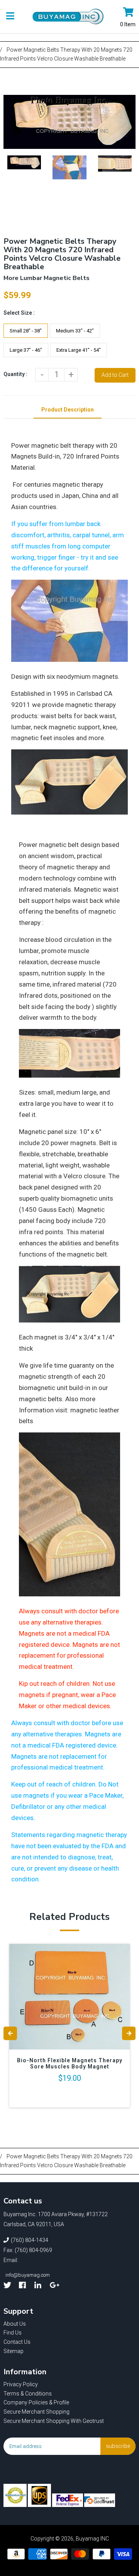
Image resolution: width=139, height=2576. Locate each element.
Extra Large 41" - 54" (79, 350)
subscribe (118, 2446)
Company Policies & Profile (36, 2402)
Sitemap (14, 2351)
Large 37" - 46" (26, 350)
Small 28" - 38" (26, 331)
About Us (15, 2324)
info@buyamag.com (28, 2275)
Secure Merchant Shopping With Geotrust (54, 2421)
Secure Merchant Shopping (36, 2412)
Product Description (68, 410)
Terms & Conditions (28, 2394)
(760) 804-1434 (30, 2240)
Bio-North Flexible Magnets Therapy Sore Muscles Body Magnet (70, 2063)
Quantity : (15, 374)
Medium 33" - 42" (75, 331)
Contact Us (17, 2342)
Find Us (13, 2333)
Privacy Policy (21, 2384)
